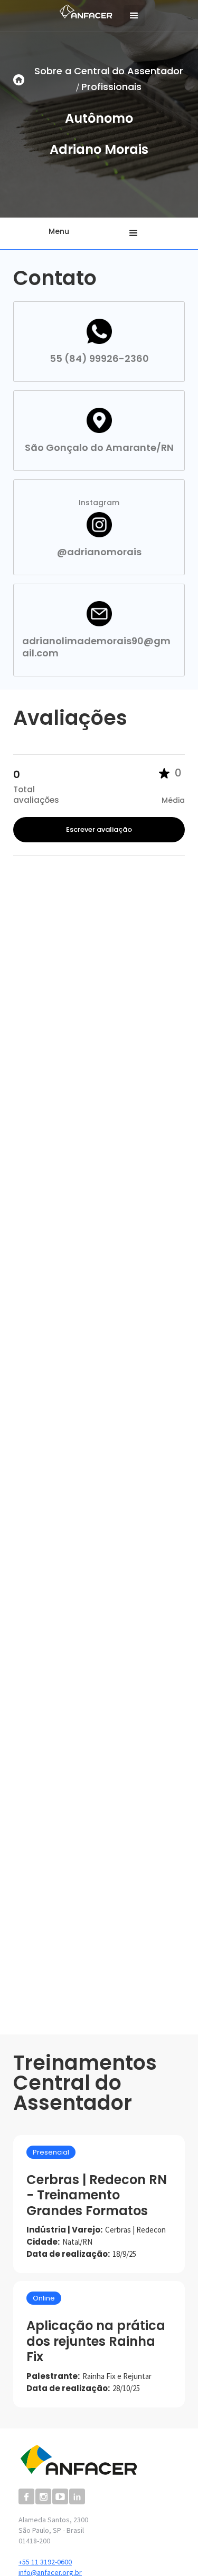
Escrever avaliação (99, 829)
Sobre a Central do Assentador (109, 71)
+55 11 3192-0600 (45, 2562)
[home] (83, 10)
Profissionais (111, 87)
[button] (134, 16)
